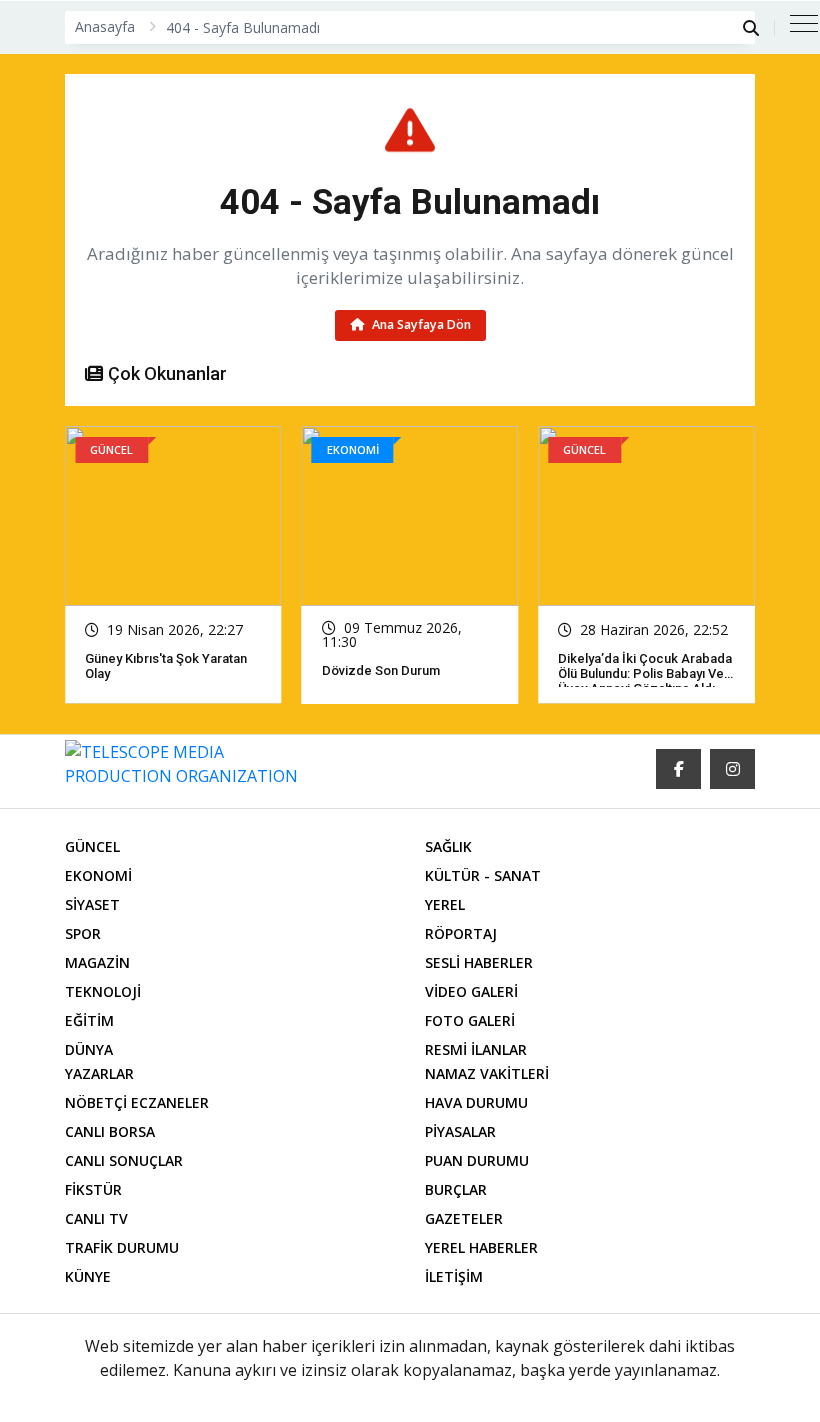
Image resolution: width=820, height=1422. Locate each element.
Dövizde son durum (146, 670)
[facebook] (678, 769)
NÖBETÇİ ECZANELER (137, 1102)
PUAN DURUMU (477, 1160)
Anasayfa (105, 26)
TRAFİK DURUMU (122, 1247)
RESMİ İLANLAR (476, 1049)
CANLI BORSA (110, 1131)
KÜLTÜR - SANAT (483, 875)
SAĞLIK (448, 846)
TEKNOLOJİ (103, 991)
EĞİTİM (89, 1020)
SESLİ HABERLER (479, 962)
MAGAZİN (97, 962)
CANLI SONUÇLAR (124, 1160)
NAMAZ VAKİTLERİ (487, 1073)
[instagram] (732, 769)
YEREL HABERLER (481, 1247)
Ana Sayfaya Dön (420, 324)
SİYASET (92, 904)
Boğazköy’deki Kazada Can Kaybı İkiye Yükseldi (642, 666)
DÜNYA (89, 1049)
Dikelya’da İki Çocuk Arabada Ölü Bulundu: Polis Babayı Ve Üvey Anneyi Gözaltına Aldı (411, 673)
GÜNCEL (92, 846)
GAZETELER (464, 1218)
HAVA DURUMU (476, 1102)
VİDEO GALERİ (471, 991)
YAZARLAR (99, 1073)
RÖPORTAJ (461, 933)
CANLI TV (96, 1218)
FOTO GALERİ (470, 1020)
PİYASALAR (460, 1131)
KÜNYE (88, 1276)
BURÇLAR (456, 1189)
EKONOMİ (98, 875)
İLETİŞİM (454, 1276)
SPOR (83, 933)
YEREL (445, 904)
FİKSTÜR (93, 1189)
